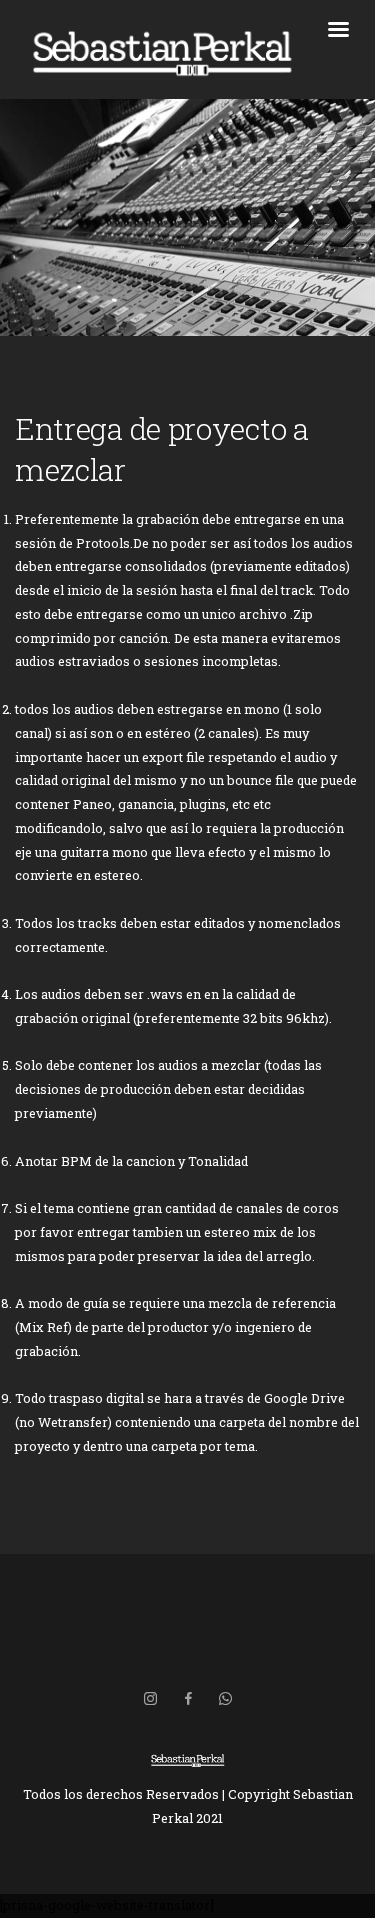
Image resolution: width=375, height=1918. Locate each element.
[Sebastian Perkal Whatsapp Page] (225, 1699)
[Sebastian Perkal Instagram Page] (150, 1699)
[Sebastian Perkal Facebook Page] (188, 1699)
